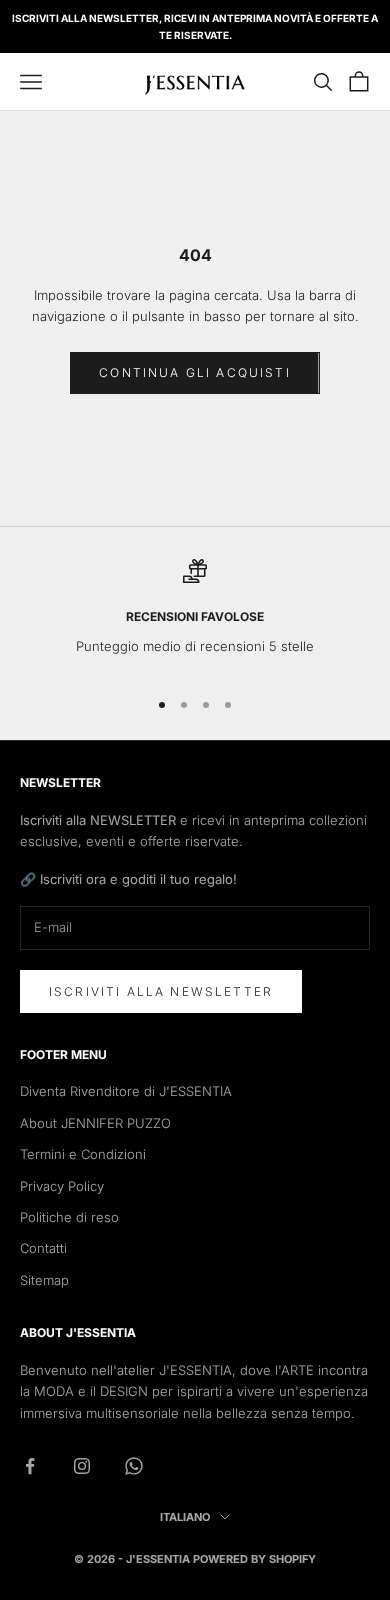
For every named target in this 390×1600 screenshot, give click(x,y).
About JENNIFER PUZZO (95, 1123)
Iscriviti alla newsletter (161, 991)
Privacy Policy (62, 1186)
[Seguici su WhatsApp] (134, 1466)
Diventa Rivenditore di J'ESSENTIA (126, 1091)
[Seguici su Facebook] (30, 1466)
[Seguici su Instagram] (82, 1466)
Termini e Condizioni (83, 1154)
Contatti (43, 1248)
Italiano (185, 1517)
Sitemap (44, 1280)
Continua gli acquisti (194, 372)
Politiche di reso (69, 1217)
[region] (195, 614)
